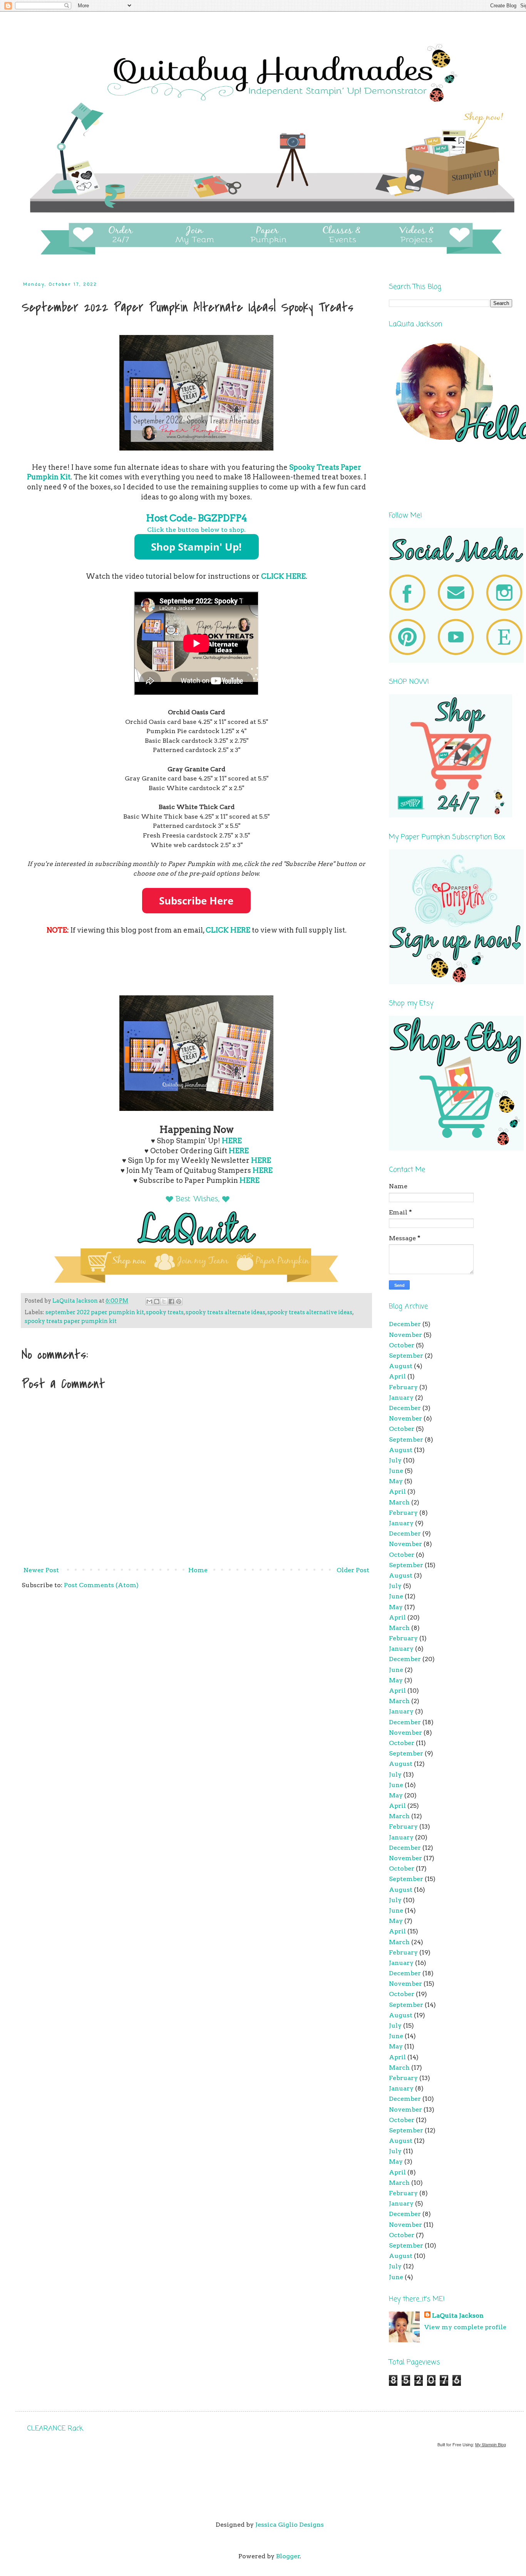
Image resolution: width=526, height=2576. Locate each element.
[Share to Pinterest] (179, 1301)
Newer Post (41, 1570)
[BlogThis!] (157, 1301)
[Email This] (149, 1301)
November (405, 1335)
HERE (232, 1141)
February (403, 1387)
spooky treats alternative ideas (310, 1312)
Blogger (288, 2556)
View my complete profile (465, 2327)
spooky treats (165, 1312)
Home (198, 1570)
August (401, 1366)
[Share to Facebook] (171, 1301)
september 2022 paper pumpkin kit (95, 1312)
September (406, 1356)
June (396, 1471)
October (402, 1345)
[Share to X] (164, 1301)
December (405, 1324)
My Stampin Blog (491, 2445)
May (396, 1481)
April (397, 1376)
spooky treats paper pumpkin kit (71, 1321)
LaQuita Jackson (458, 2316)
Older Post (353, 1570)
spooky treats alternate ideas (225, 1312)
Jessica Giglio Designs (290, 2525)
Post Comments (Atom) (101, 1585)
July (395, 1460)
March (399, 1502)
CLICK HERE (283, 576)
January (401, 1398)
